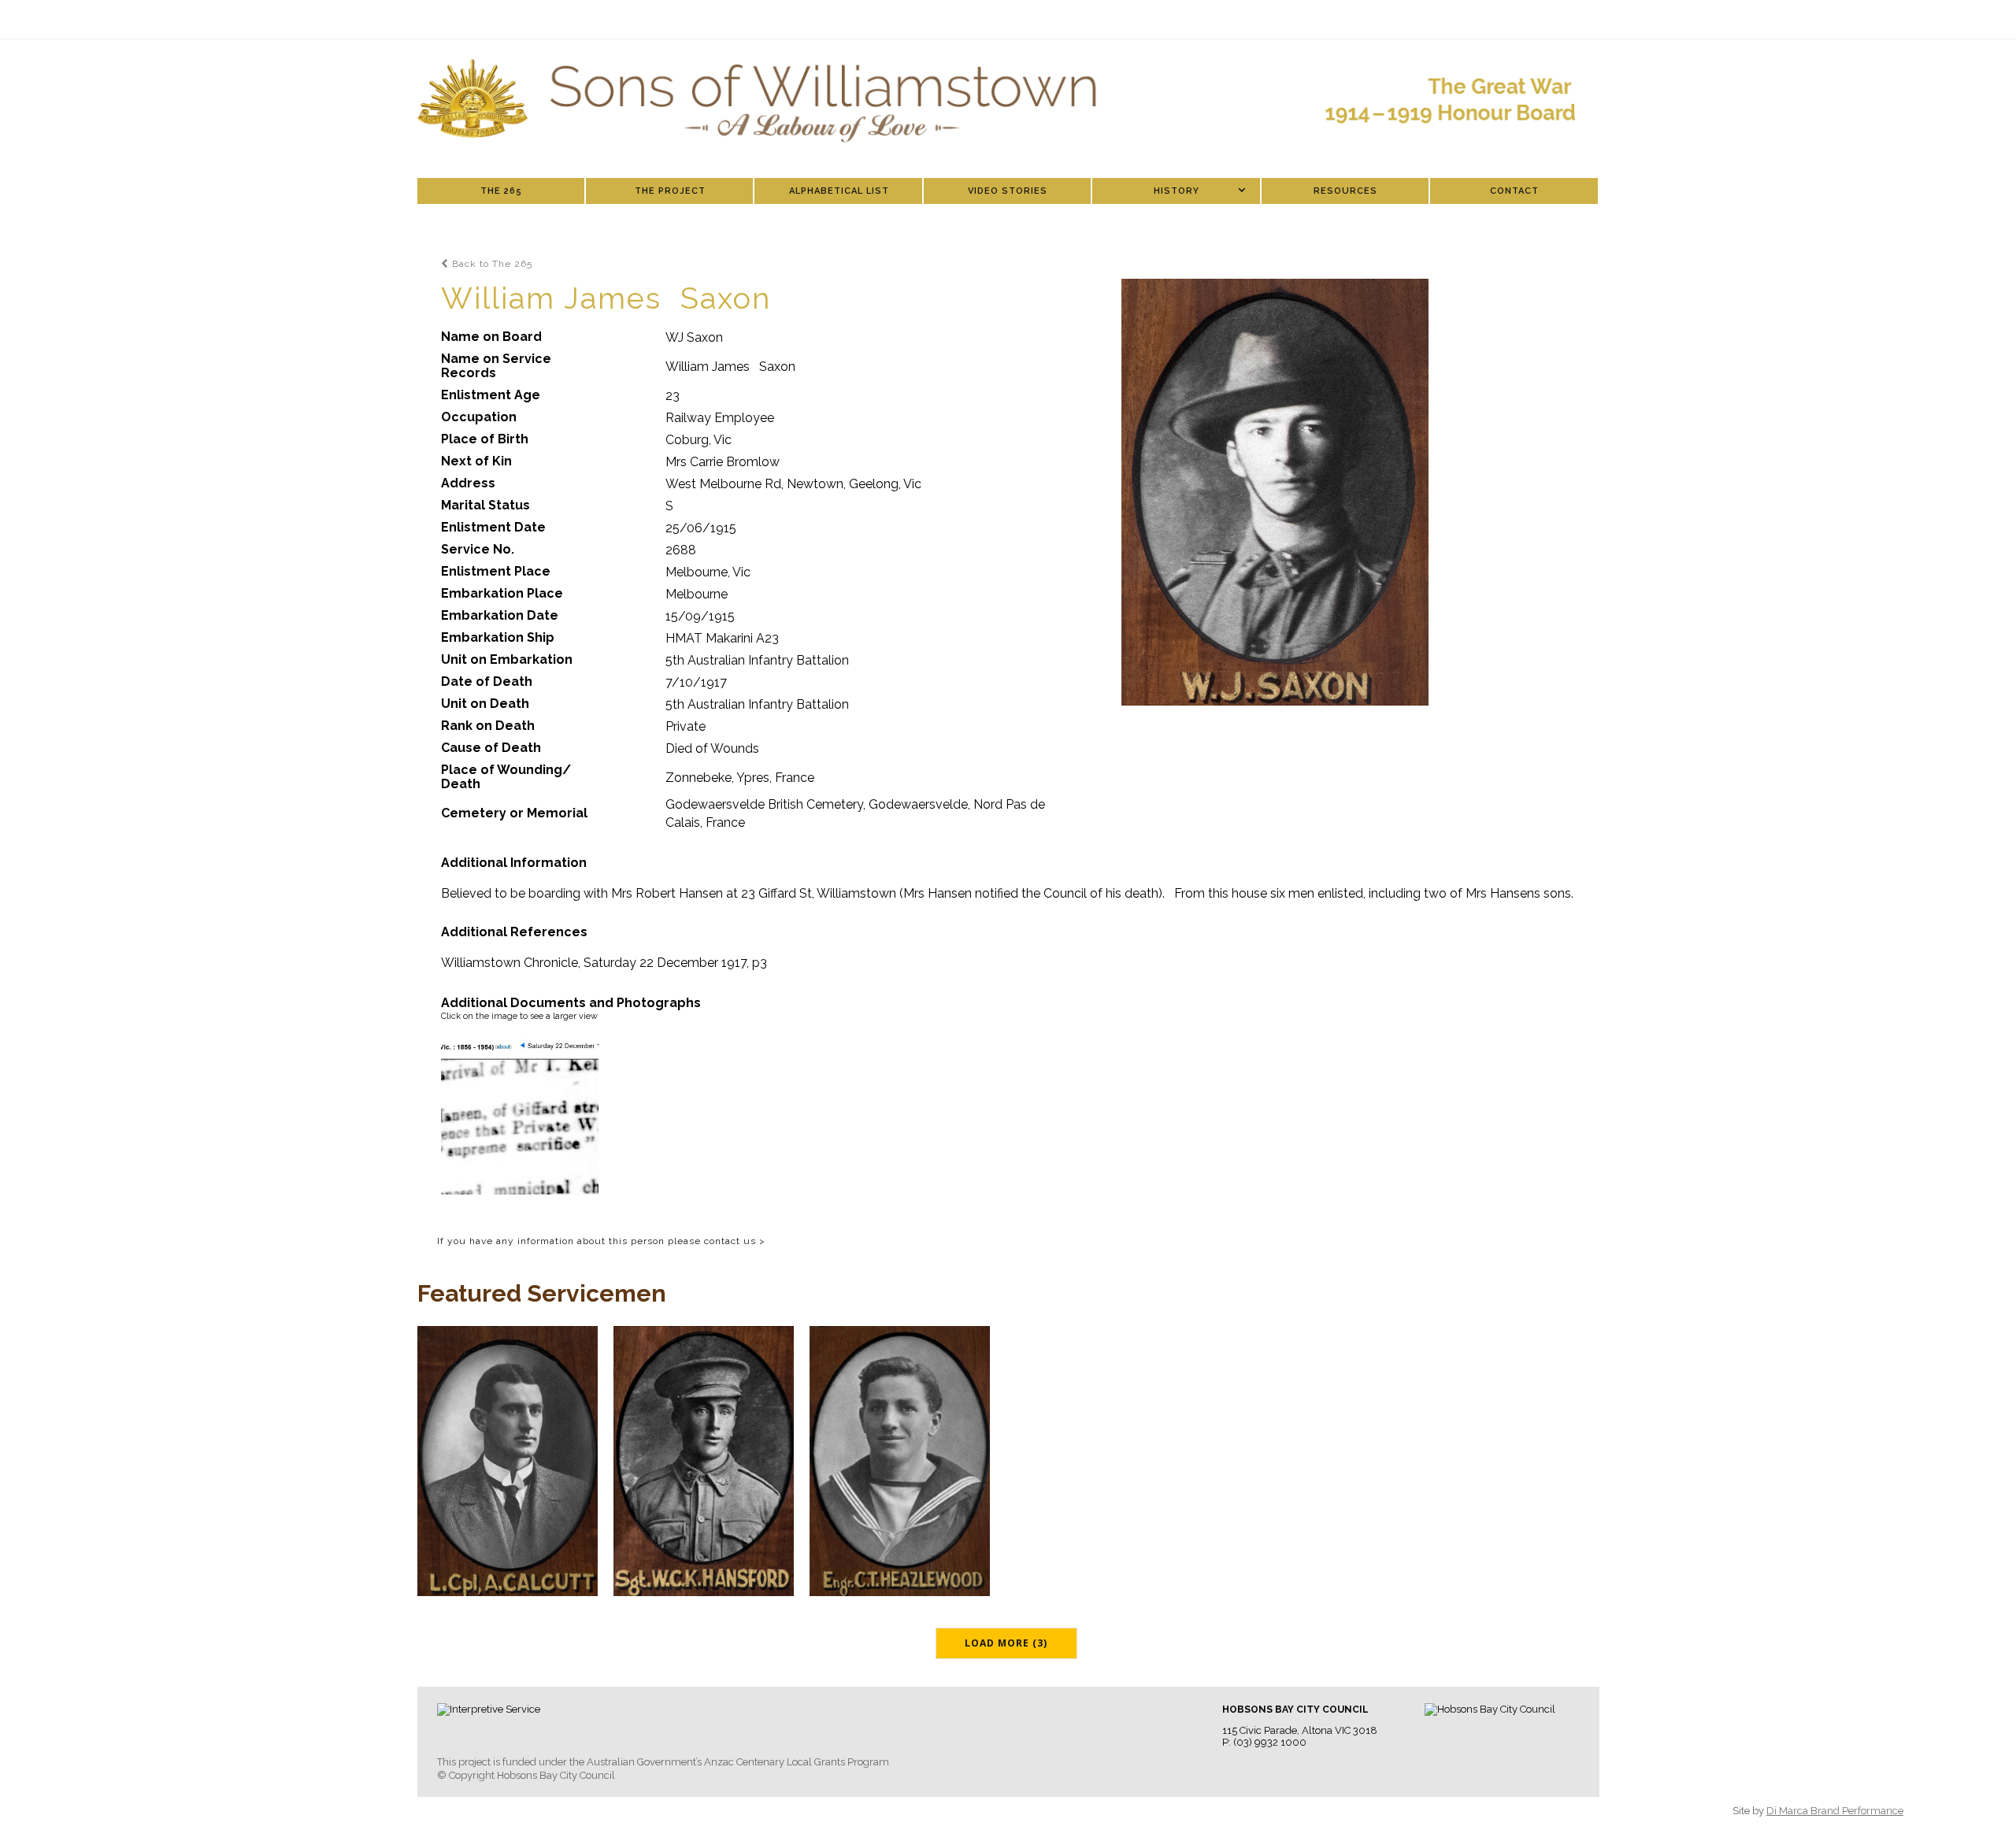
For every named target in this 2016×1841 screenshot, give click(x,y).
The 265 (501, 191)
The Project (670, 191)
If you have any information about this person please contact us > (601, 1241)
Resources (1345, 191)
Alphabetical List (839, 191)
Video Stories (1008, 191)
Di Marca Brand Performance (1835, 1811)
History (1177, 191)
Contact (1514, 191)
